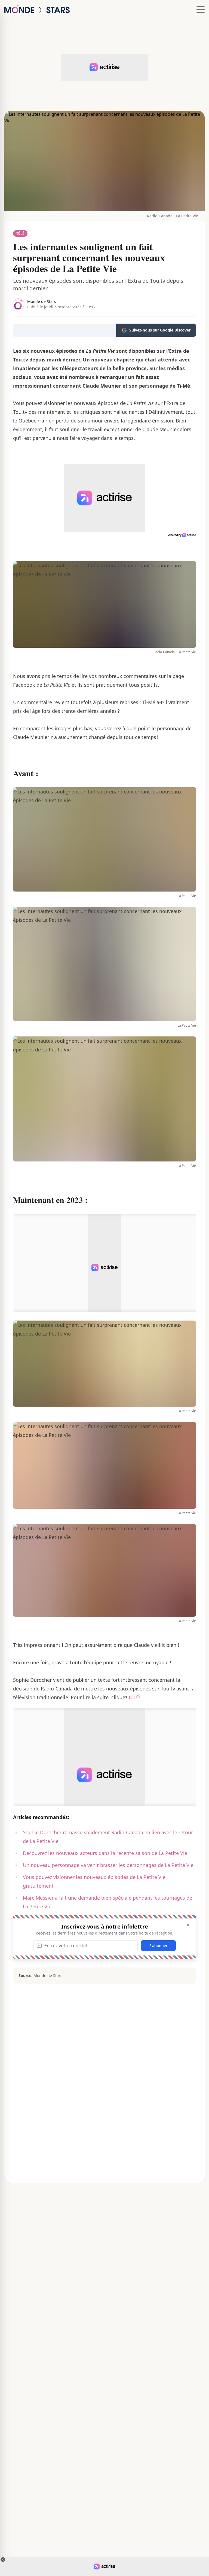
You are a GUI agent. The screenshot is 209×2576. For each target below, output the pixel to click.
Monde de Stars (42, 301)
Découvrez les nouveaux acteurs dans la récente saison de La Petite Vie (105, 1853)
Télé (20, 233)
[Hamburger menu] (201, 10)
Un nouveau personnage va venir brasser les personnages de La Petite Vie (108, 1865)
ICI (132, 1697)
